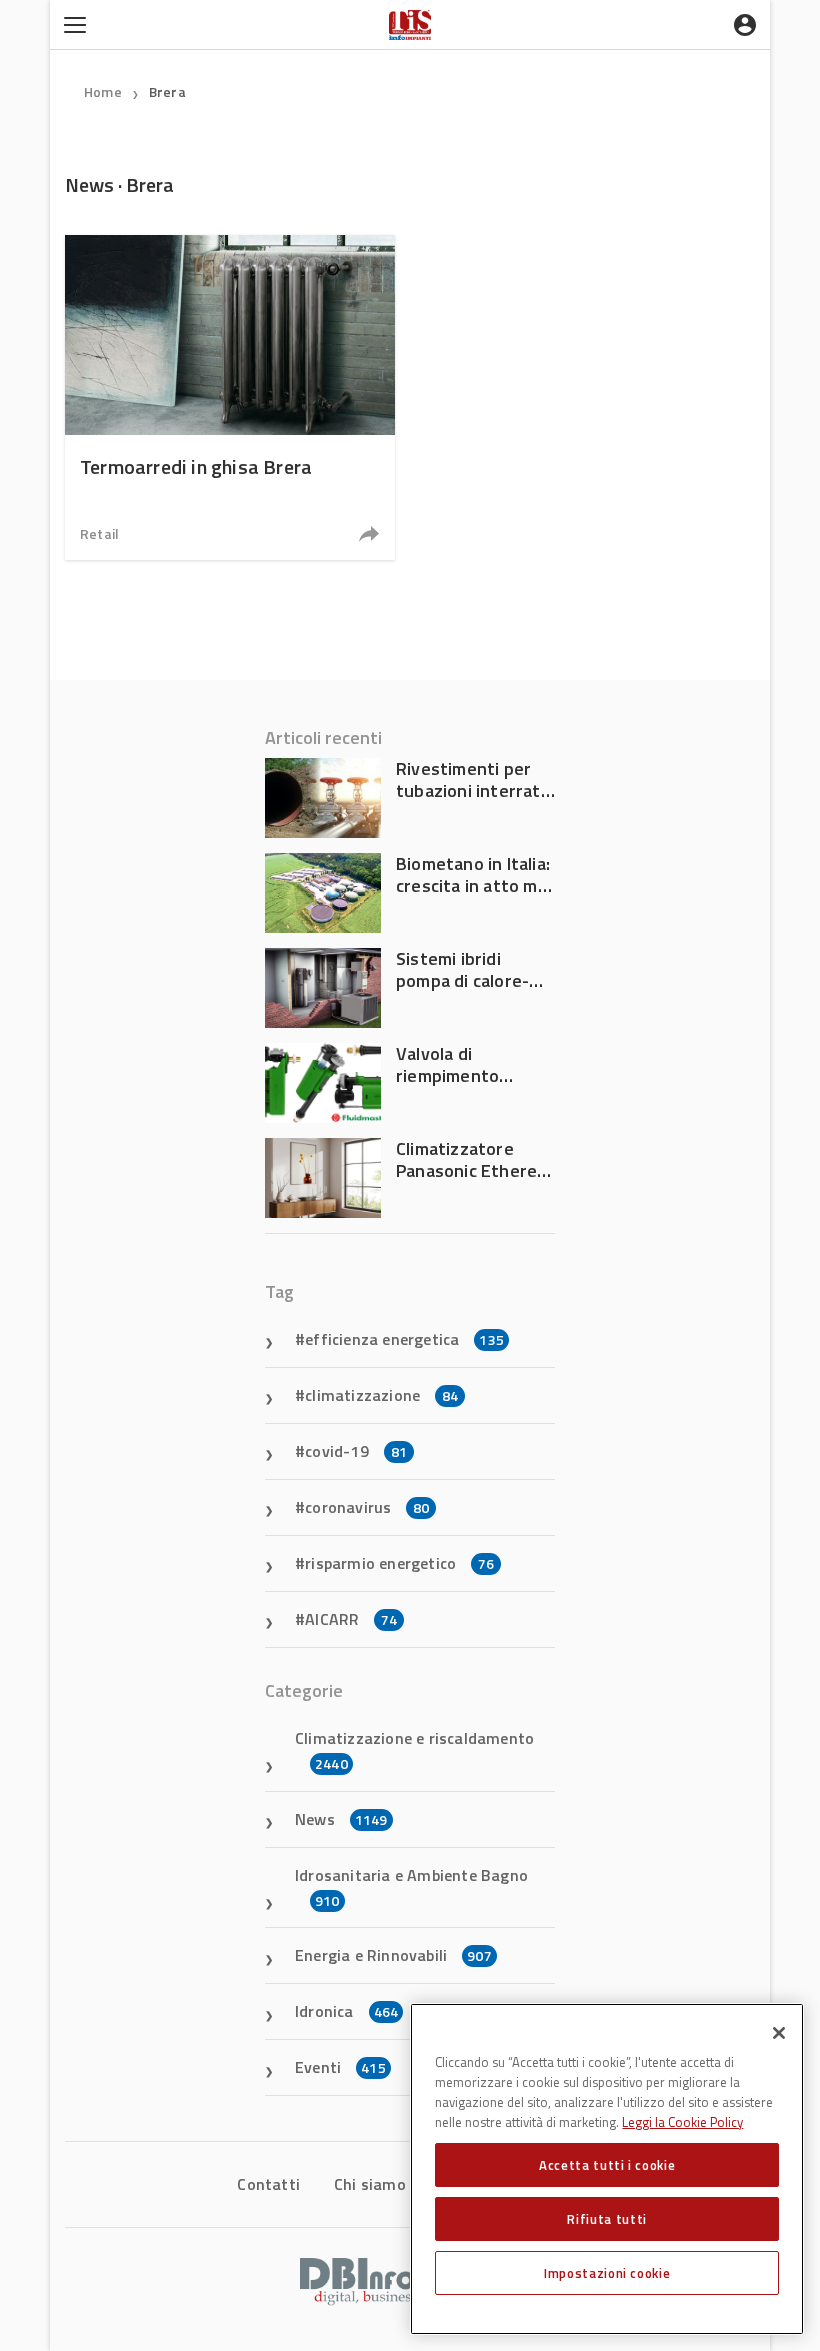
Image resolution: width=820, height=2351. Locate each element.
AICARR (351, 1619)
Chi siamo (370, 2184)
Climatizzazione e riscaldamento (414, 1750)
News (341, 1819)
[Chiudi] (779, 2033)
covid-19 (356, 1451)
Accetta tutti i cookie (607, 2165)
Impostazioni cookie (607, 2273)
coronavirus (367, 1507)
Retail (99, 533)
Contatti (268, 2184)
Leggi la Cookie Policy (682, 2122)
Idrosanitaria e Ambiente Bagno (411, 1887)
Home (103, 91)
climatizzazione (381, 1395)
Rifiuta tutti (607, 2219)
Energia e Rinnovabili (393, 1955)
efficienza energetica (404, 1339)
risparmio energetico (399, 1563)
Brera (167, 91)
